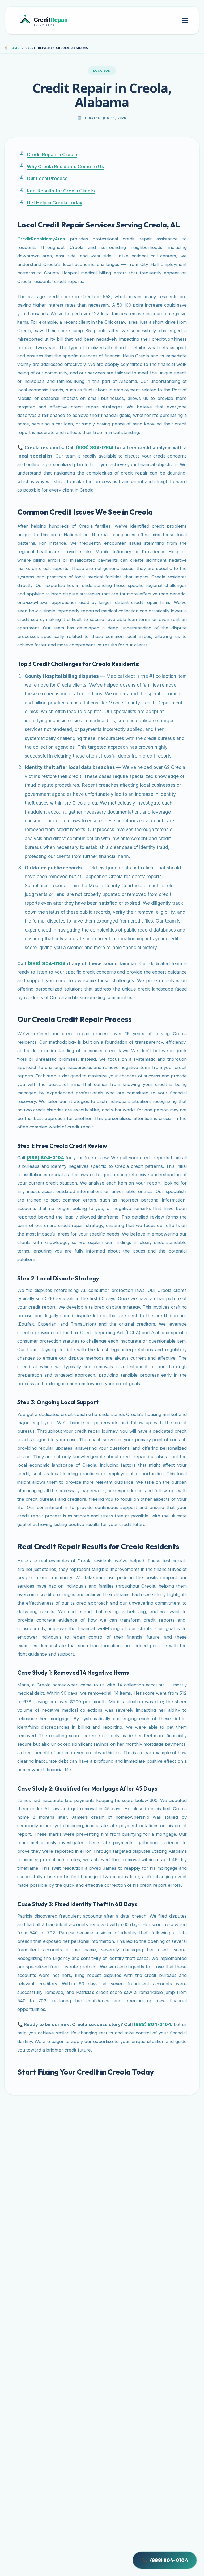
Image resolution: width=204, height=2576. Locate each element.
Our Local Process (47, 178)
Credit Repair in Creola (52, 155)
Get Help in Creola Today (55, 203)
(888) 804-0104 (165, 2560)
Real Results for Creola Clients (61, 191)
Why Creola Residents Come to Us (65, 166)
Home (12, 48)
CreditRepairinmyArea (41, 239)
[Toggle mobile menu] (185, 20)
